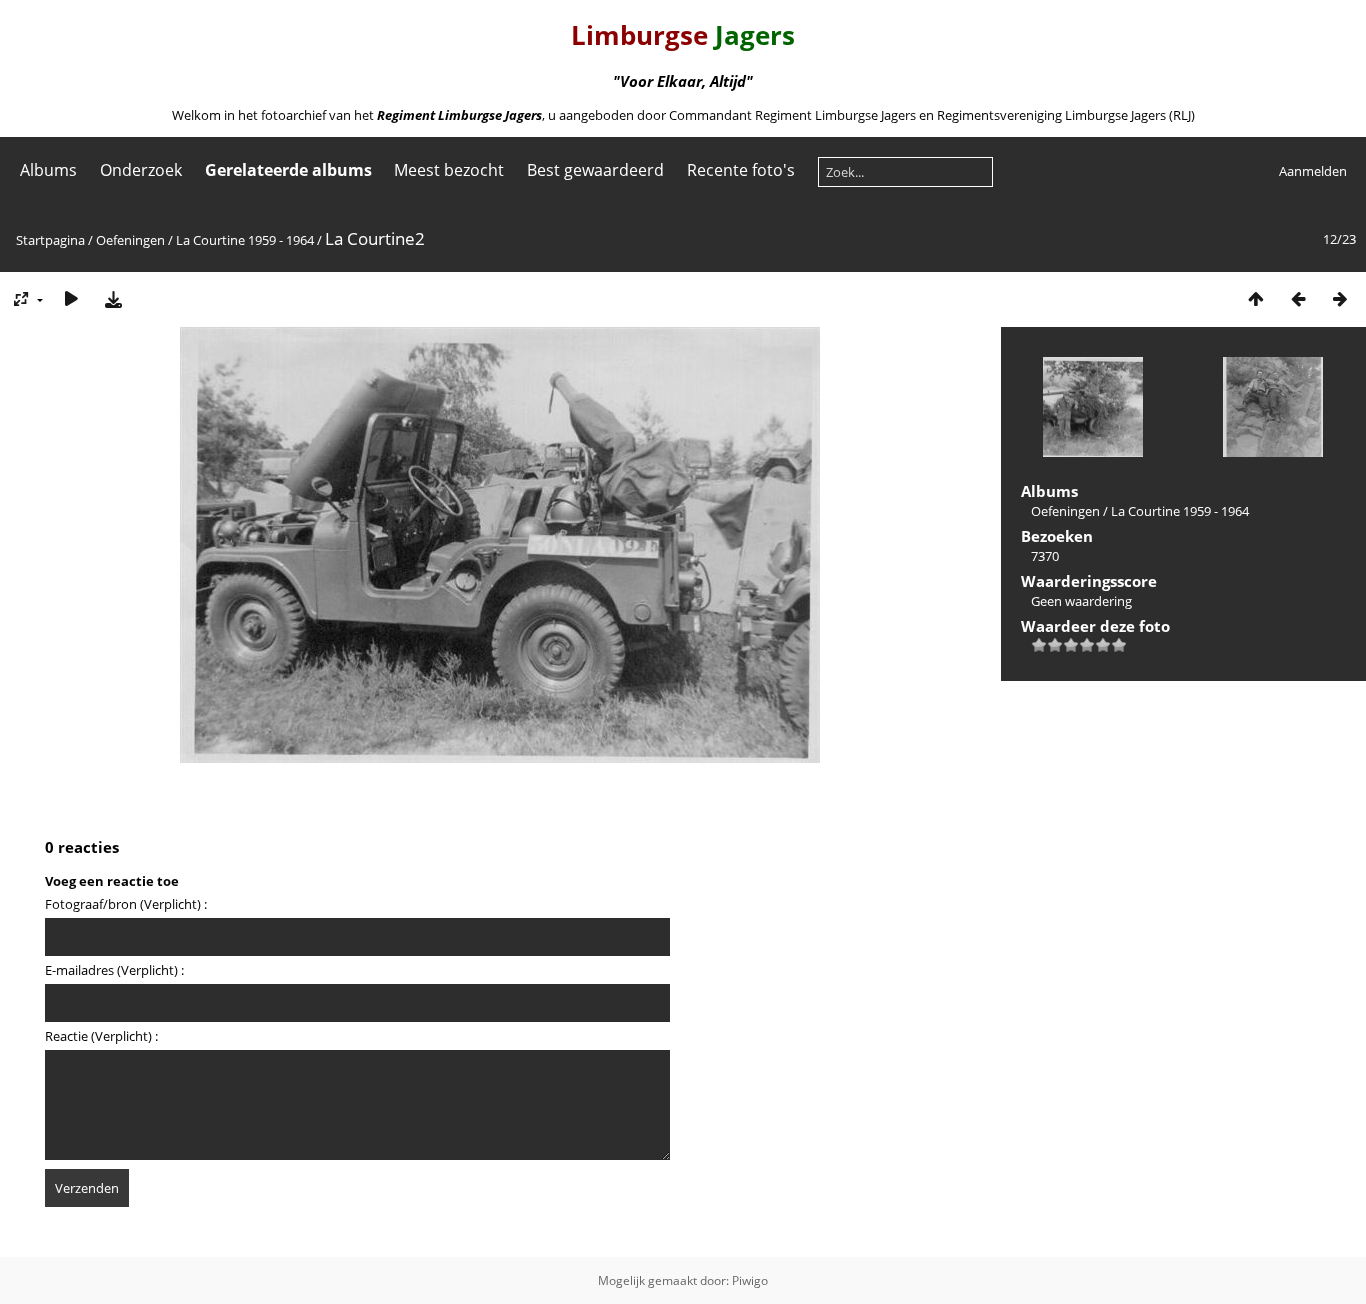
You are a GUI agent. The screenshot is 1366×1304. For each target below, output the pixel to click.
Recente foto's (741, 170)
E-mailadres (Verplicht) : (114, 970)
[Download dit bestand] (113, 298)
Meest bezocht (449, 170)
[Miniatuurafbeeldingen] (1256, 298)
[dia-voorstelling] (71, 298)
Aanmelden (1313, 171)
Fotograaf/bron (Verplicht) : (126, 904)
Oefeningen (130, 240)
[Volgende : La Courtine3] (1340, 298)
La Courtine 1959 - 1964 (245, 240)
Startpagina (50, 240)
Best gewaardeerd (595, 170)
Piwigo (750, 1280)
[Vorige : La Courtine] (1298, 298)
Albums (48, 170)
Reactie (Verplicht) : (101, 1036)
